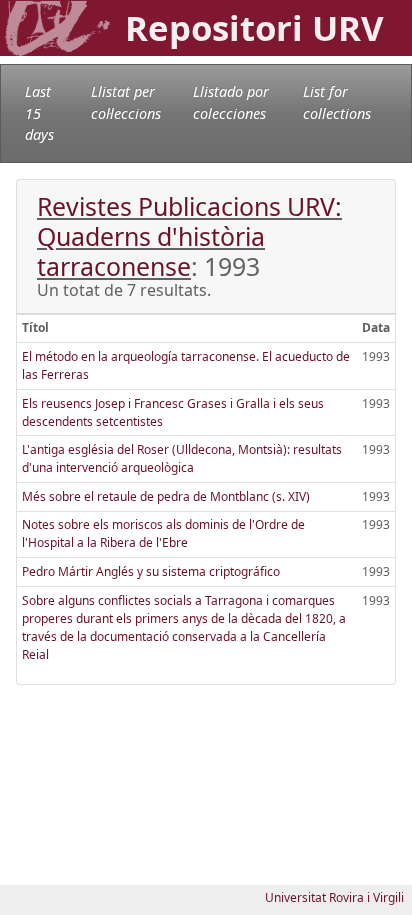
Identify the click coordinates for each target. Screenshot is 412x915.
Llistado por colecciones (231, 102)
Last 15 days (39, 113)
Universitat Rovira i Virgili (334, 897)
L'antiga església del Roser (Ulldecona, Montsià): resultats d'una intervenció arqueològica (182, 458)
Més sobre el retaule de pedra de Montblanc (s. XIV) (166, 496)
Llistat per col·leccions (126, 102)
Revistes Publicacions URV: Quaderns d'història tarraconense (189, 236)
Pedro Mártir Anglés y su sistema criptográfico (151, 571)
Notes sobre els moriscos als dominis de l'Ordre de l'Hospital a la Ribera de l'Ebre (163, 533)
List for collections (337, 102)
